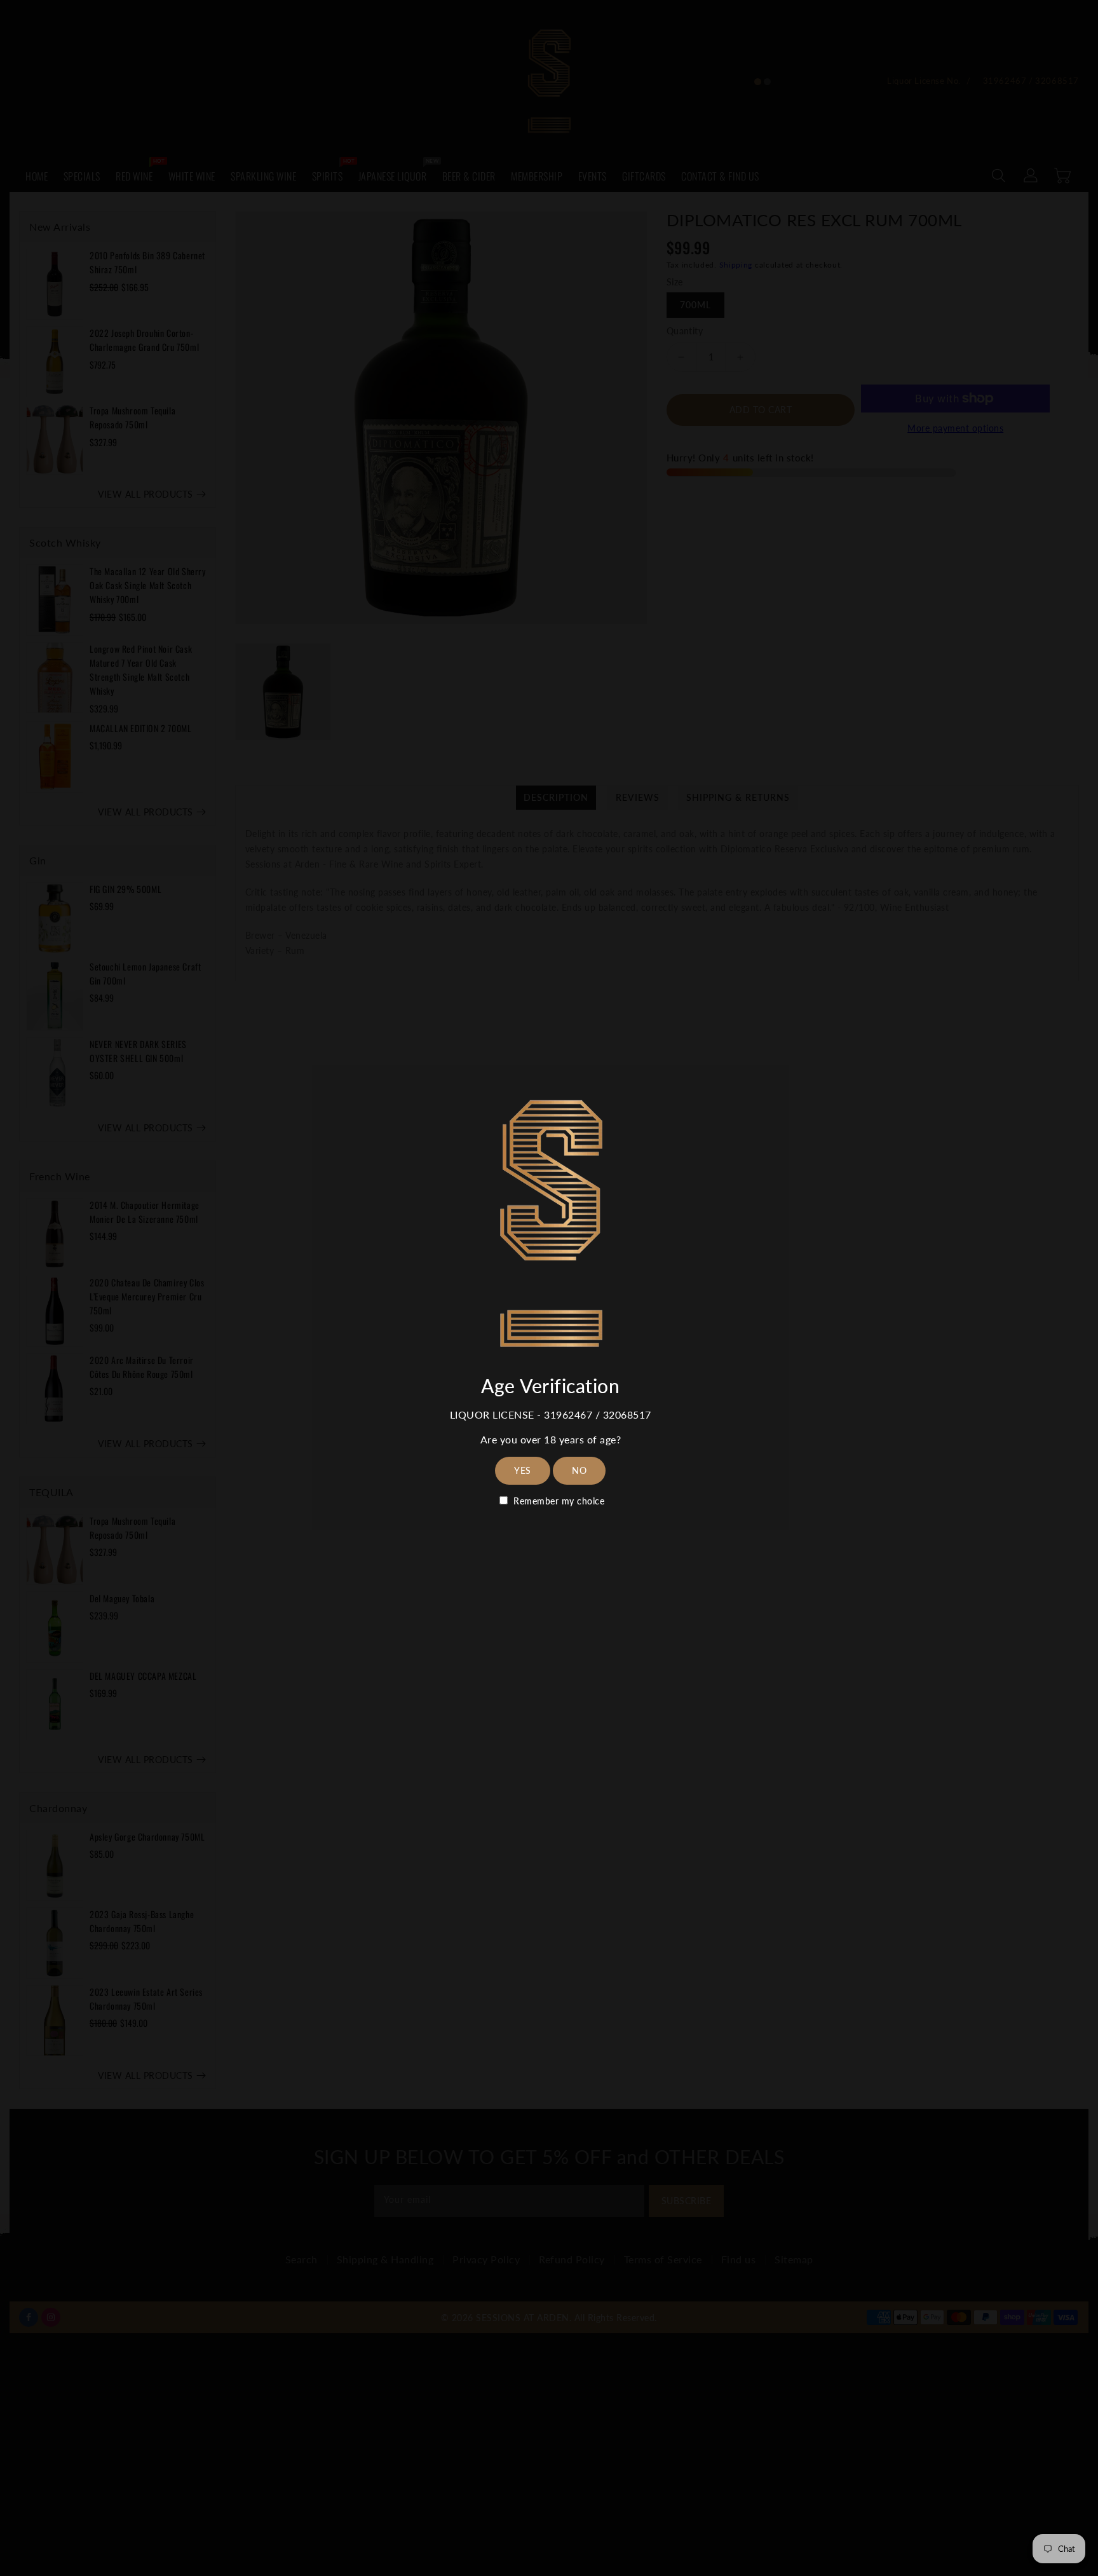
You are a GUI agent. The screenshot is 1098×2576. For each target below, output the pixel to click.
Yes (523, 1470)
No (579, 1470)
